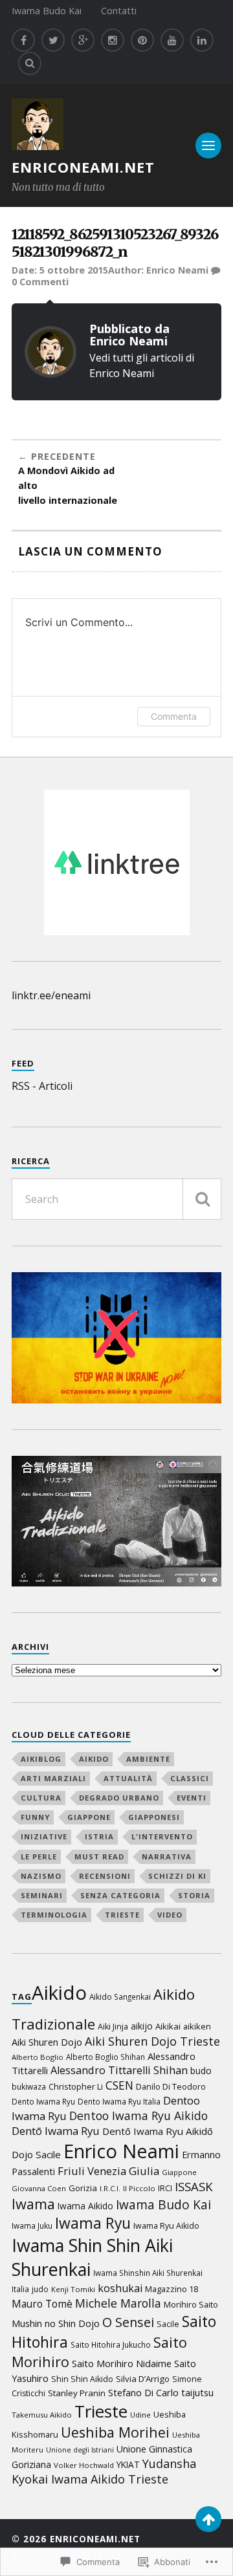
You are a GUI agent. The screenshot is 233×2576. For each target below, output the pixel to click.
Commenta (174, 716)
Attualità (128, 1778)
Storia (194, 1895)
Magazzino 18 (172, 2289)
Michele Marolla (118, 2303)
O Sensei (128, 2322)
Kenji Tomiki (73, 2289)
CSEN (119, 2085)
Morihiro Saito (191, 2304)
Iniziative (44, 1836)
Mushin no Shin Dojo (56, 2323)
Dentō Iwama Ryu (56, 2131)
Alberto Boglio (38, 2057)
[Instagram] (113, 40)
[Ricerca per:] (116, 1199)
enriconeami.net (83, 167)
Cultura (41, 1798)
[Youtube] (172, 40)
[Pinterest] (142, 40)
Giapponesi (154, 1817)
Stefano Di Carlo (143, 2392)
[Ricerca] (202, 1199)
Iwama (33, 2204)
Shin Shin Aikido (82, 2379)
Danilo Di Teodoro (171, 2087)
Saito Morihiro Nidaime (122, 2363)
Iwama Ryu (93, 2223)
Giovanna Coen (39, 2188)
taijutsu (197, 2393)
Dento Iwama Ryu (43, 2101)
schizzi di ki (177, 1876)
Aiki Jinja (113, 2027)
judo (40, 2289)
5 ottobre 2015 (74, 270)
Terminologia (54, 1915)
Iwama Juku (32, 2225)
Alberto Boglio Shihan (105, 2057)
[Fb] (23, 40)
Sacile (168, 2324)
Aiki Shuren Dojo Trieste (152, 2041)
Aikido (94, 1759)
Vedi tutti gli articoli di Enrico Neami (142, 365)
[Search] (30, 63)
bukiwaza (29, 2086)
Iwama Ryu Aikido (166, 2226)
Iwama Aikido (85, 2206)
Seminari (42, 1895)
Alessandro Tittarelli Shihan (119, 2070)
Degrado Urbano (119, 1798)
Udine (140, 2415)
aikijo (142, 2026)
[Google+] (83, 40)
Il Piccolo (139, 2188)
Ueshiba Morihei (115, 2432)
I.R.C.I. (110, 2188)
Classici (190, 1778)
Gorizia (83, 2188)
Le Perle (39, 1856)
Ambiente (148, 1759)
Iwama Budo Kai (47, 11)
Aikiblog (41, 1759)
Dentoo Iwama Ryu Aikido (139, 2116)
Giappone (89, 1817)
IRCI (165, 2188)
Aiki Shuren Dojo (47, 2042)
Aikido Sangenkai (120, 1997)
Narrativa (167, 1856)
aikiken (197, 2026)
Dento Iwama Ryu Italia (119, 2101)
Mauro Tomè (42, 2304)
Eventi (192, 1798)
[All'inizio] (208, 2519)
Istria (99, 1836)
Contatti (119, 11)
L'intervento (162, 1836)
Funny (35, 1817)
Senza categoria (120, 1895)
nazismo (41, 1876)
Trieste (122, 1915)
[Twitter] (53, 40)
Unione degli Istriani (80, 2450)
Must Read (99, 1856)
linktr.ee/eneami (51, 995)
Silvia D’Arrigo (143, 2379)
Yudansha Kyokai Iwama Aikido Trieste (104, 2471)
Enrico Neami (177, 270)
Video (170, 1915)
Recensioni (105, 1876)
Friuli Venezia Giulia (108, 2171)
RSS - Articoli (42, 1086)
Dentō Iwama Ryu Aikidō (158, 2131)
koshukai (120, 2288)
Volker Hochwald (84, 2465)
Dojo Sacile (36, 2154)
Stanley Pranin (77, 2393)
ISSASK (194, 2186)
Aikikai (168, 2026)
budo (201, 2071)
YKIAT (128, 2464)
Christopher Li (76, 2086)
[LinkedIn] (202, 40)
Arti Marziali (53, 1778)
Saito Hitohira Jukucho (111, 2344)
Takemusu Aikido (42, 2415)
